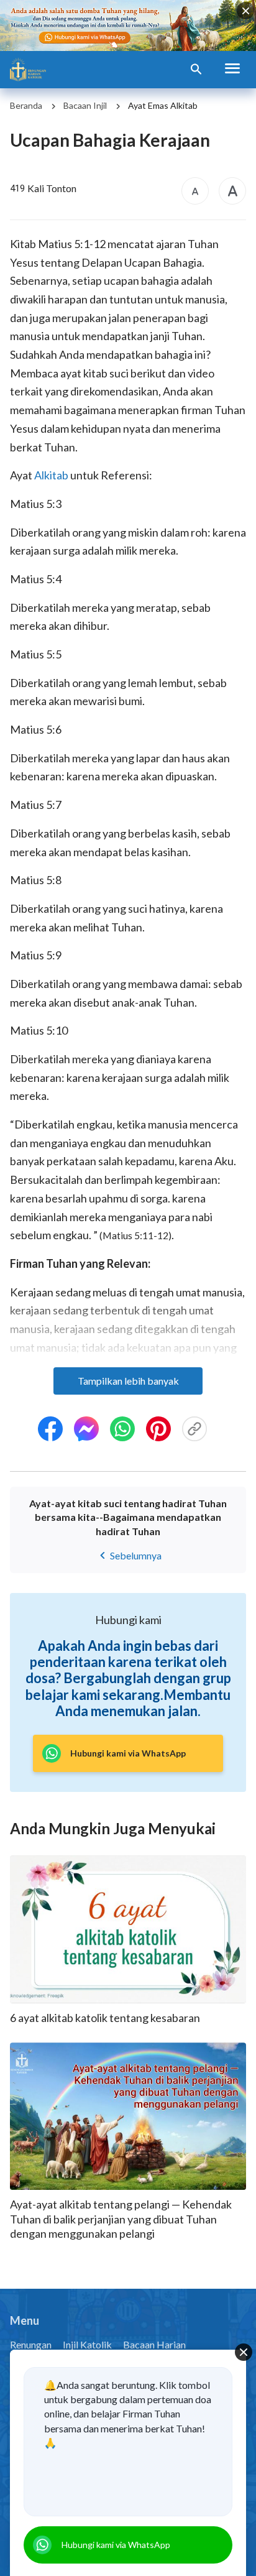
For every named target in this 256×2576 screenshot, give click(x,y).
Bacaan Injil (85, 105)
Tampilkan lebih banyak (128, 1381)
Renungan (31, 2344)
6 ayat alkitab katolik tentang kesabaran (105, 2018)
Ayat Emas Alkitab (163, 105)
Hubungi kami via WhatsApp (116, 2545)
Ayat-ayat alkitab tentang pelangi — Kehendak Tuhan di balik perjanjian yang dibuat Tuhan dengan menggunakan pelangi (121, 2219)
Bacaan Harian (154, 2344)
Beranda (26, 105)
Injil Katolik (87, 2344)
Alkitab (51, 475)
